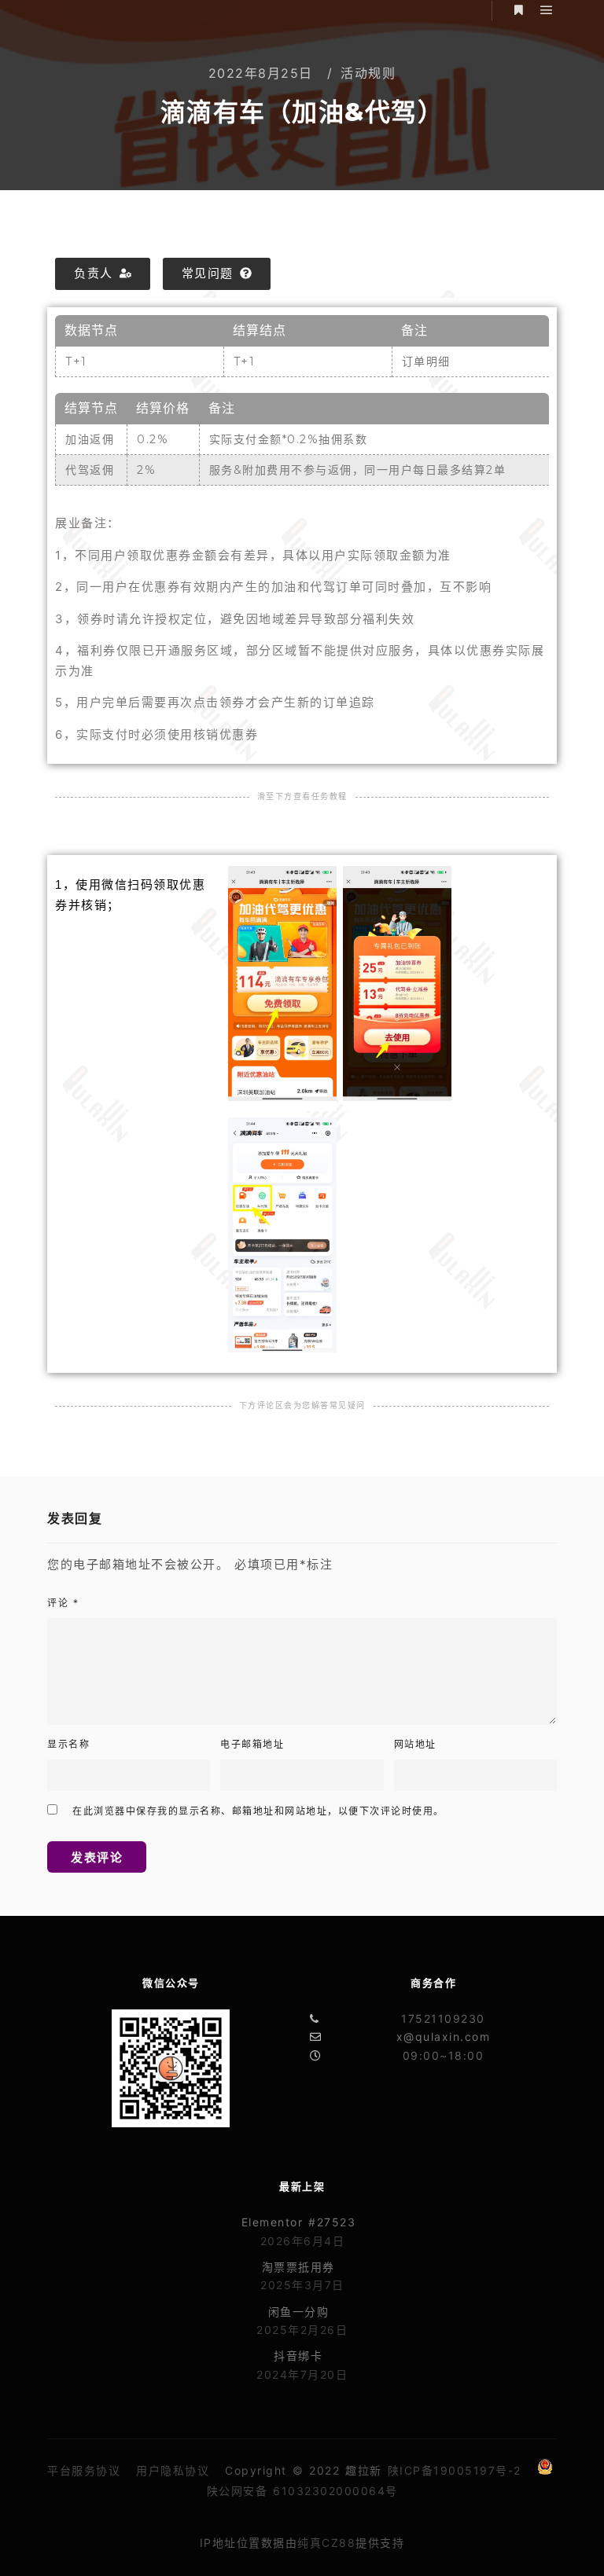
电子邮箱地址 (252, 1744)
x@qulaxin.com (444, 2037)
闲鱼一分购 (299, 2312)
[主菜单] (547, 10)
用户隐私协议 (173, 2470)
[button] (103, 274)
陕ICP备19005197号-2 (455, 2470)
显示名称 (68, 1744)
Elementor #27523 (299, 2222)
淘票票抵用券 (298, 2267)
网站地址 (415, 1744)
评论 (63, 1603)
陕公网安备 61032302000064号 (302, 2491)
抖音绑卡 (298, 2356)
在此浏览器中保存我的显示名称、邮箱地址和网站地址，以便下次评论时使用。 (258, 1811)
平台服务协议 (84, 2470)
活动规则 (368, 73)
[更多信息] (518, 10)
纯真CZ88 (326, 2543)
